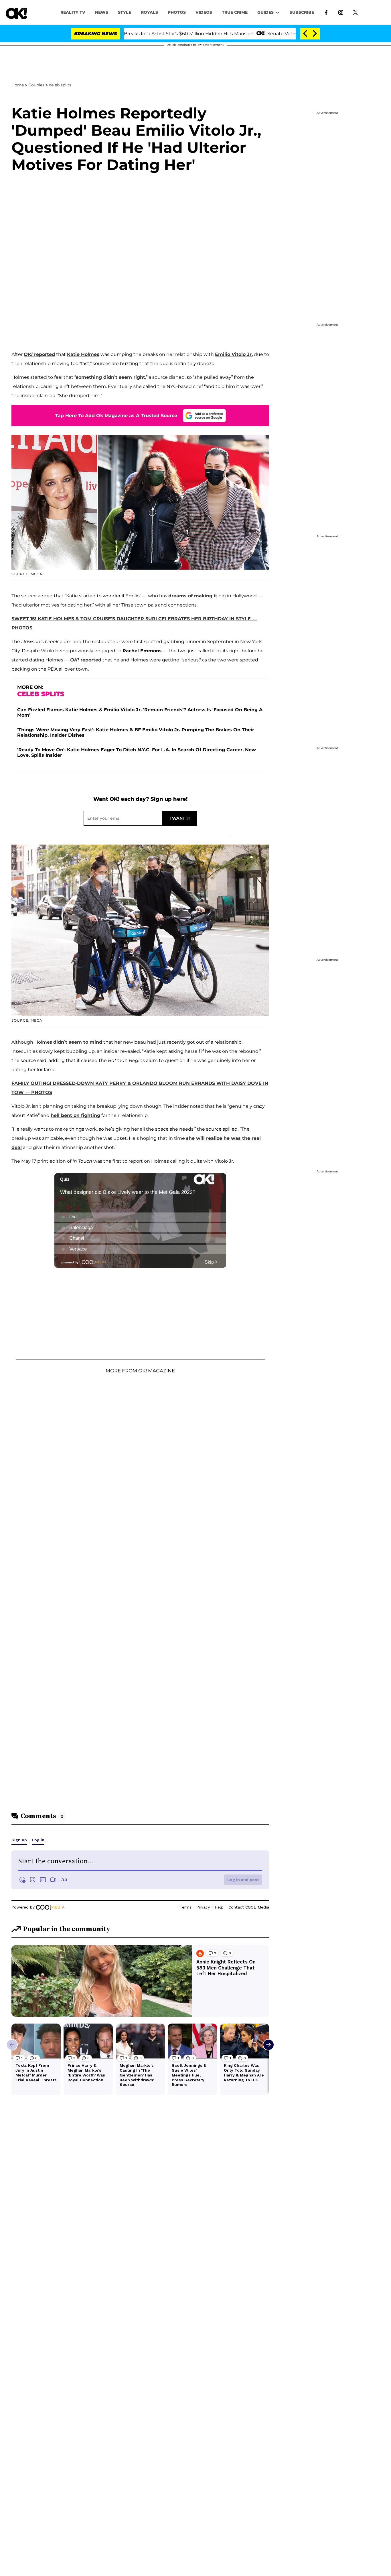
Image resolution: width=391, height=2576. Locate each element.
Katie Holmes (83, 354)
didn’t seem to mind (78, 1042)
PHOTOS (177, 12)
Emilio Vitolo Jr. (234, 354)
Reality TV (73, 12)
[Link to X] (355, 12)
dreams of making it (193, 596)
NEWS (102, 12)
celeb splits (60, 85)
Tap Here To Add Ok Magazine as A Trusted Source (116, 416)
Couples (36, 85)
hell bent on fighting (75, 1115)
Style (125, 12)
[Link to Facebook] (326, 12)
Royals (149, 12)
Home (18, 85)
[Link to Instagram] (341, 12)
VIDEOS (204, 12)
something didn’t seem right (110, 377)
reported (39, 354)
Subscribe (302, 12)
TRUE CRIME (235, 12)
